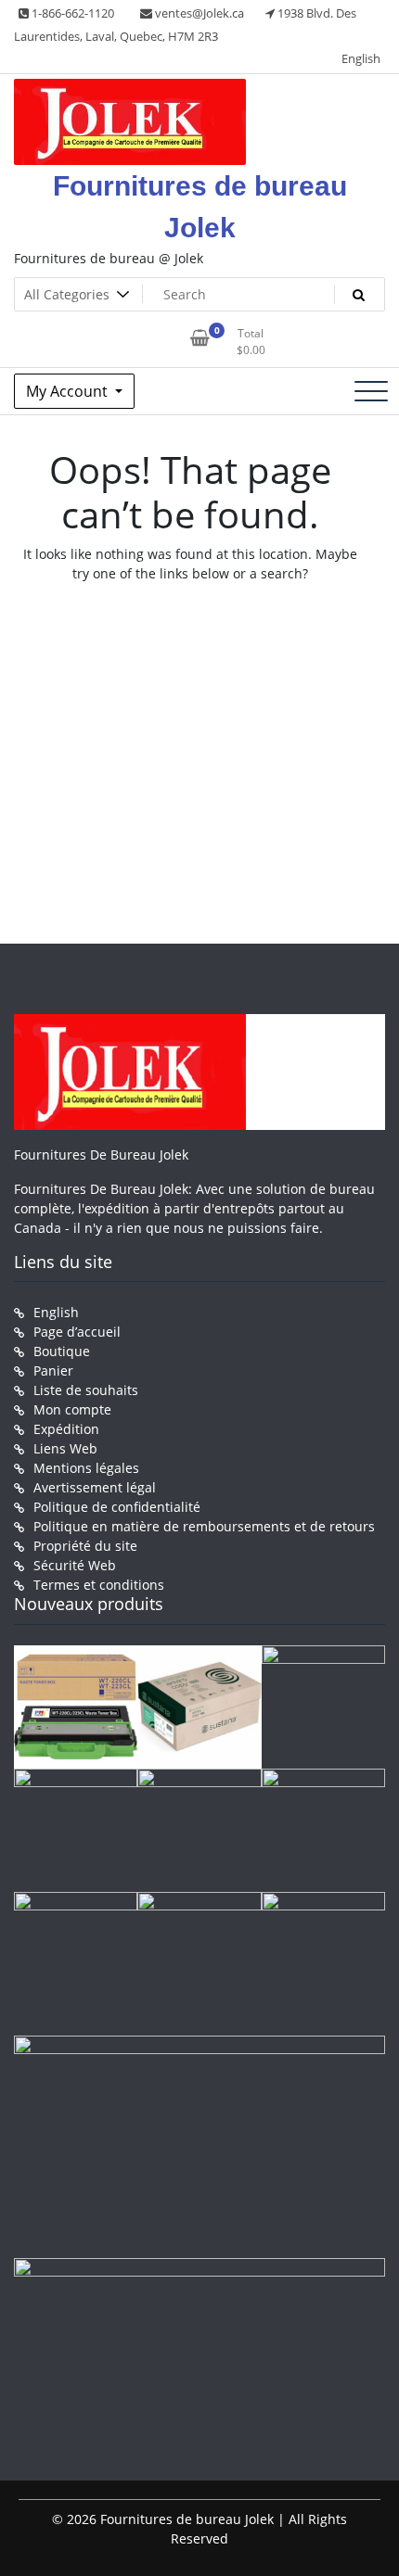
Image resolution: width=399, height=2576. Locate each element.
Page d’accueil (77, 1332)
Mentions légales (86, 1468)
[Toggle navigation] (371, 391)
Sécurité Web (75, 1565)
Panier (53, 1370)
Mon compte (72, 1409)
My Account (69, 391)
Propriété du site (85, 1546)
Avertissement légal (95, 1487)
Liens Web (65, 1448)
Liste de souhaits (86, 1390)
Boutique (62, 1351)
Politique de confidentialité (117, 1507)
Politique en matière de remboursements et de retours (204, 1526)
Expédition (66, 1429)
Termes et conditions (99, 1585)
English (361, 58)
